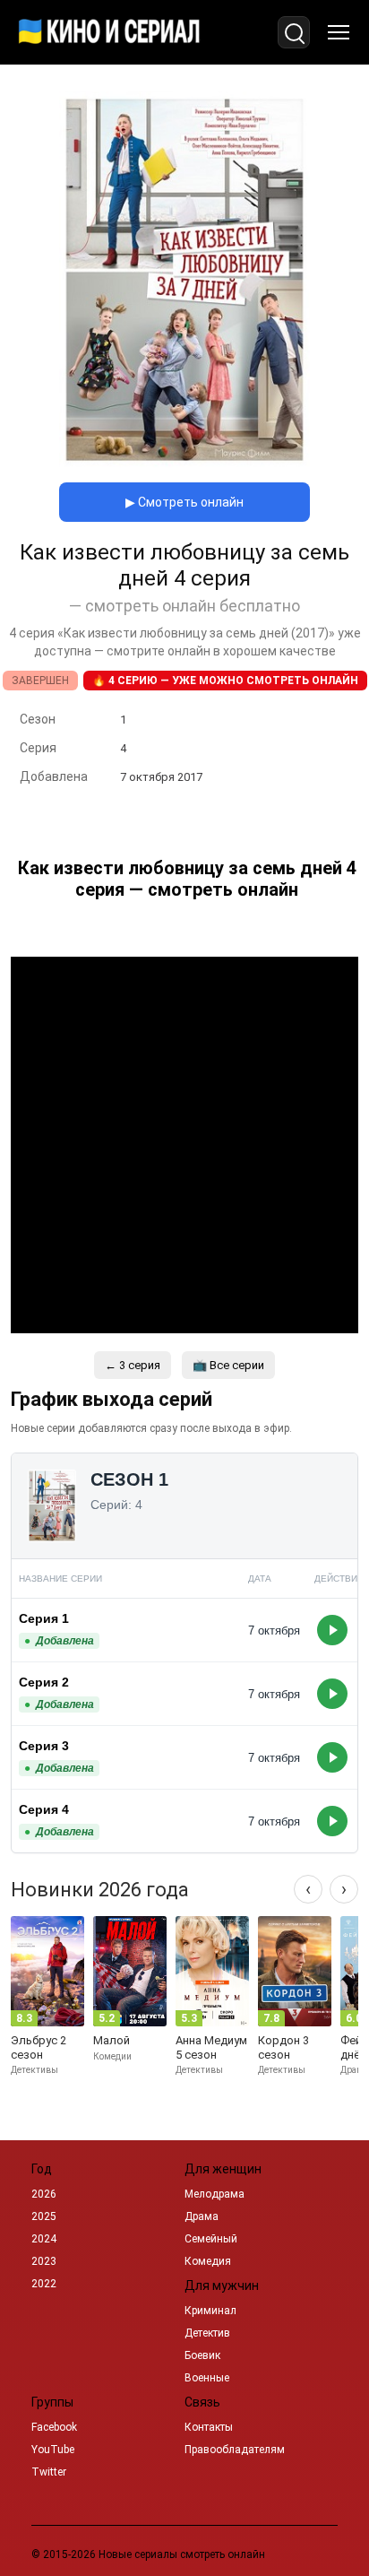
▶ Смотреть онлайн (184, 502)
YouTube (53, 2450)
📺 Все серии (228, 1365)
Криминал (210, 2311)
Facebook (54, 2427)
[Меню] (339, 32)
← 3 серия (133, 1365)
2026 (44, 2194)
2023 (44, 2261)
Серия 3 (44, 1746)
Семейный (211, 2239)
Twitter (49, 2472)
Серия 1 (44, 1618)
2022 (44, 2284)
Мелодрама (215, 2194)
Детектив (207, 2333)
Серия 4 (44, 1809)
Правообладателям (235, 2450)
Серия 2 (44, 1682)
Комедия (208, 2261)
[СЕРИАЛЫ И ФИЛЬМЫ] (109, 32)
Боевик (202, 2355)
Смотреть (332, 1630)
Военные (207, 2378)
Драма (202, 2216)
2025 (44, 2216)
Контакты (209, 2427)
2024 (44, 2239)
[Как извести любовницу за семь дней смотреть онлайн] (184, 463)
